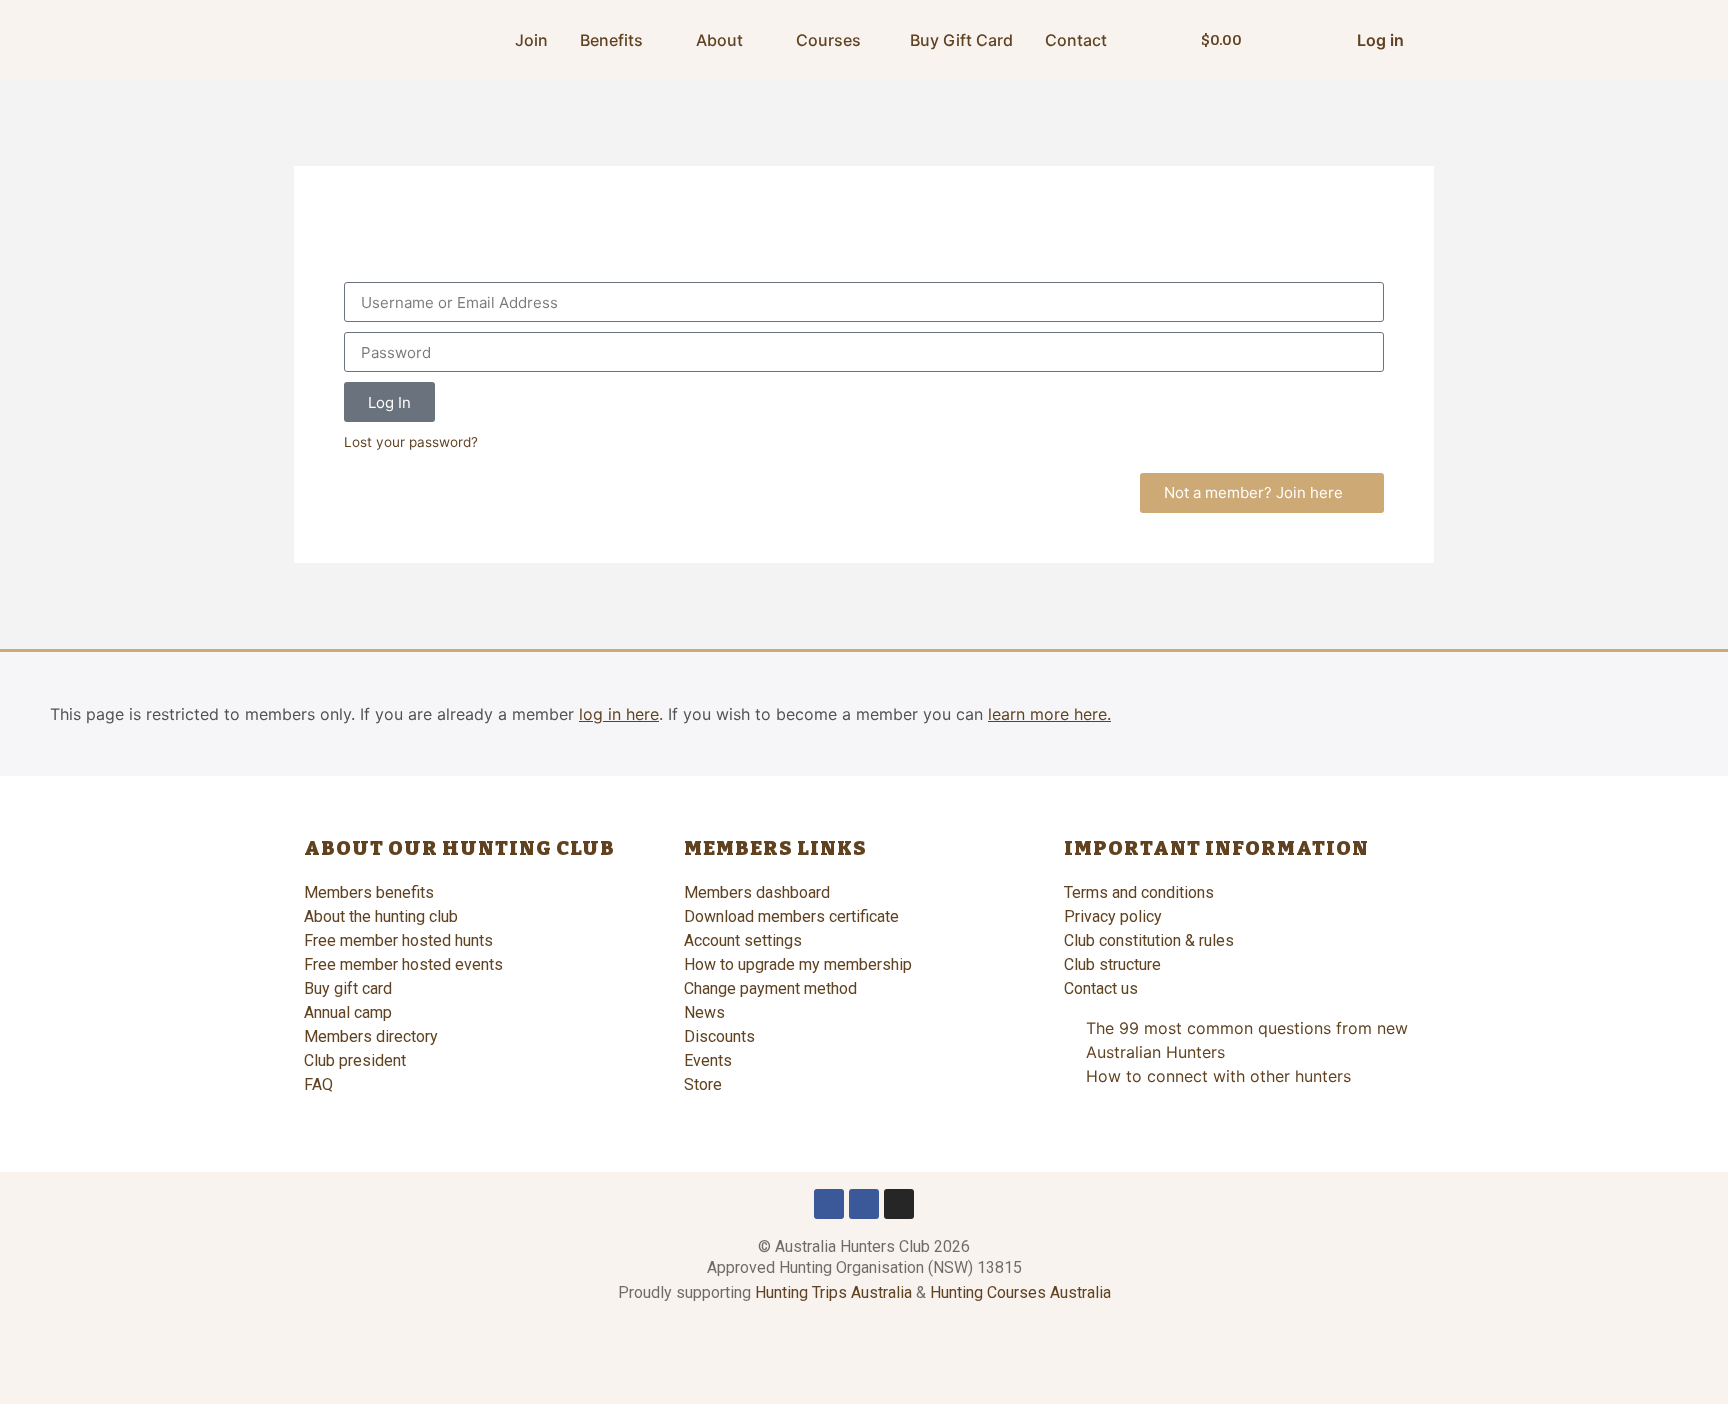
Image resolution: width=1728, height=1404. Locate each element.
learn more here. (1049, 714)
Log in (1380, 40)
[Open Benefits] (656, 40)
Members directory (371, 1036)
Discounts (719, 1036)
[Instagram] (899, 1204)
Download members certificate (791, 916)
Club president (355, 1060)
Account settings (743, 940)
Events (708, 1060)
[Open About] (756, 40)
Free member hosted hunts (398, 940)
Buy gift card (348, 988)
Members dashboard (757, 892)
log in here (619, 714)
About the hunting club (381, 916)
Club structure (1112, 964)
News (704, 1012)
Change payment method (770, 988)
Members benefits (369, 892)
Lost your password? (411, 442)
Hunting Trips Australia (833, 1292)
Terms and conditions (1139, 892)
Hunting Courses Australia (1020, 1292)
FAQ (318, 1084)
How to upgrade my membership (798, 964)
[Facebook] (829, 1204)
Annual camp (348, 1012)
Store (703, 1084)
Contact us (1101, 988)
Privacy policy (1113, 916)
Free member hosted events (403, 964)
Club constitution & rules (1149, 940)
